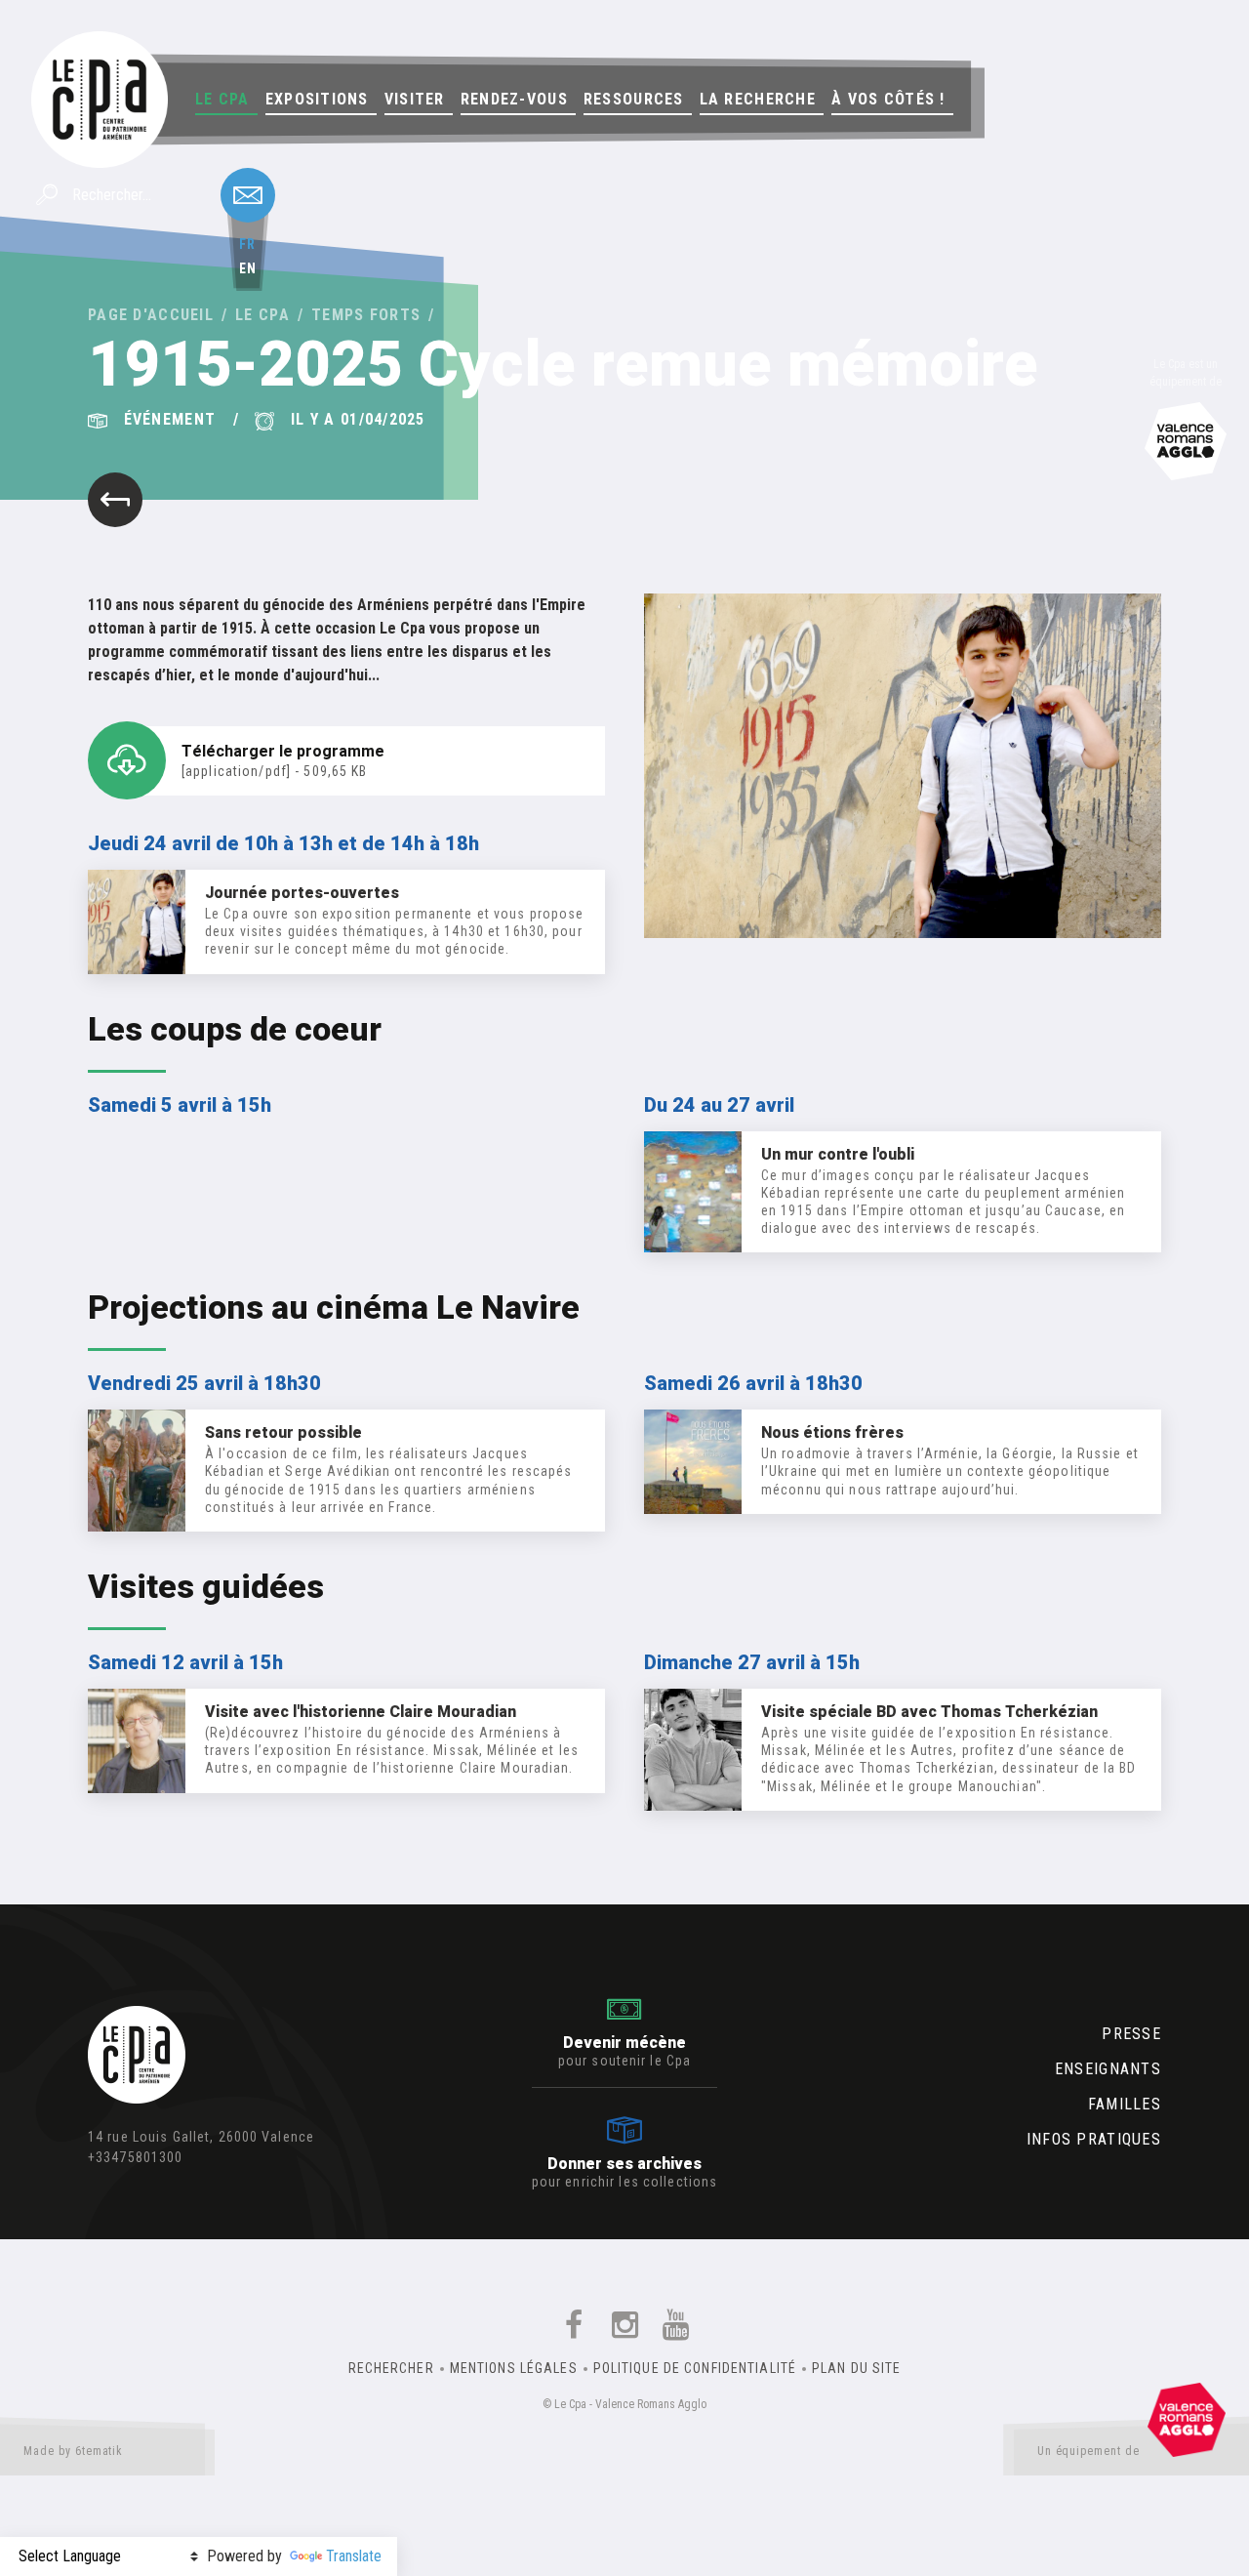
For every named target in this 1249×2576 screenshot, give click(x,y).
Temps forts (366, 315)
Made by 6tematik (73, 2451)
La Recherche (758, 99)
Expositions (317, 99)
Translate (354, 2556)
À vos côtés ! (888, 99)
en (248, 268)
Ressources (634, 99)
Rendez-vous (514, 99)
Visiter (415, 99)
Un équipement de (1088, 2451)
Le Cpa (222, 99)
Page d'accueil (151, 315)
